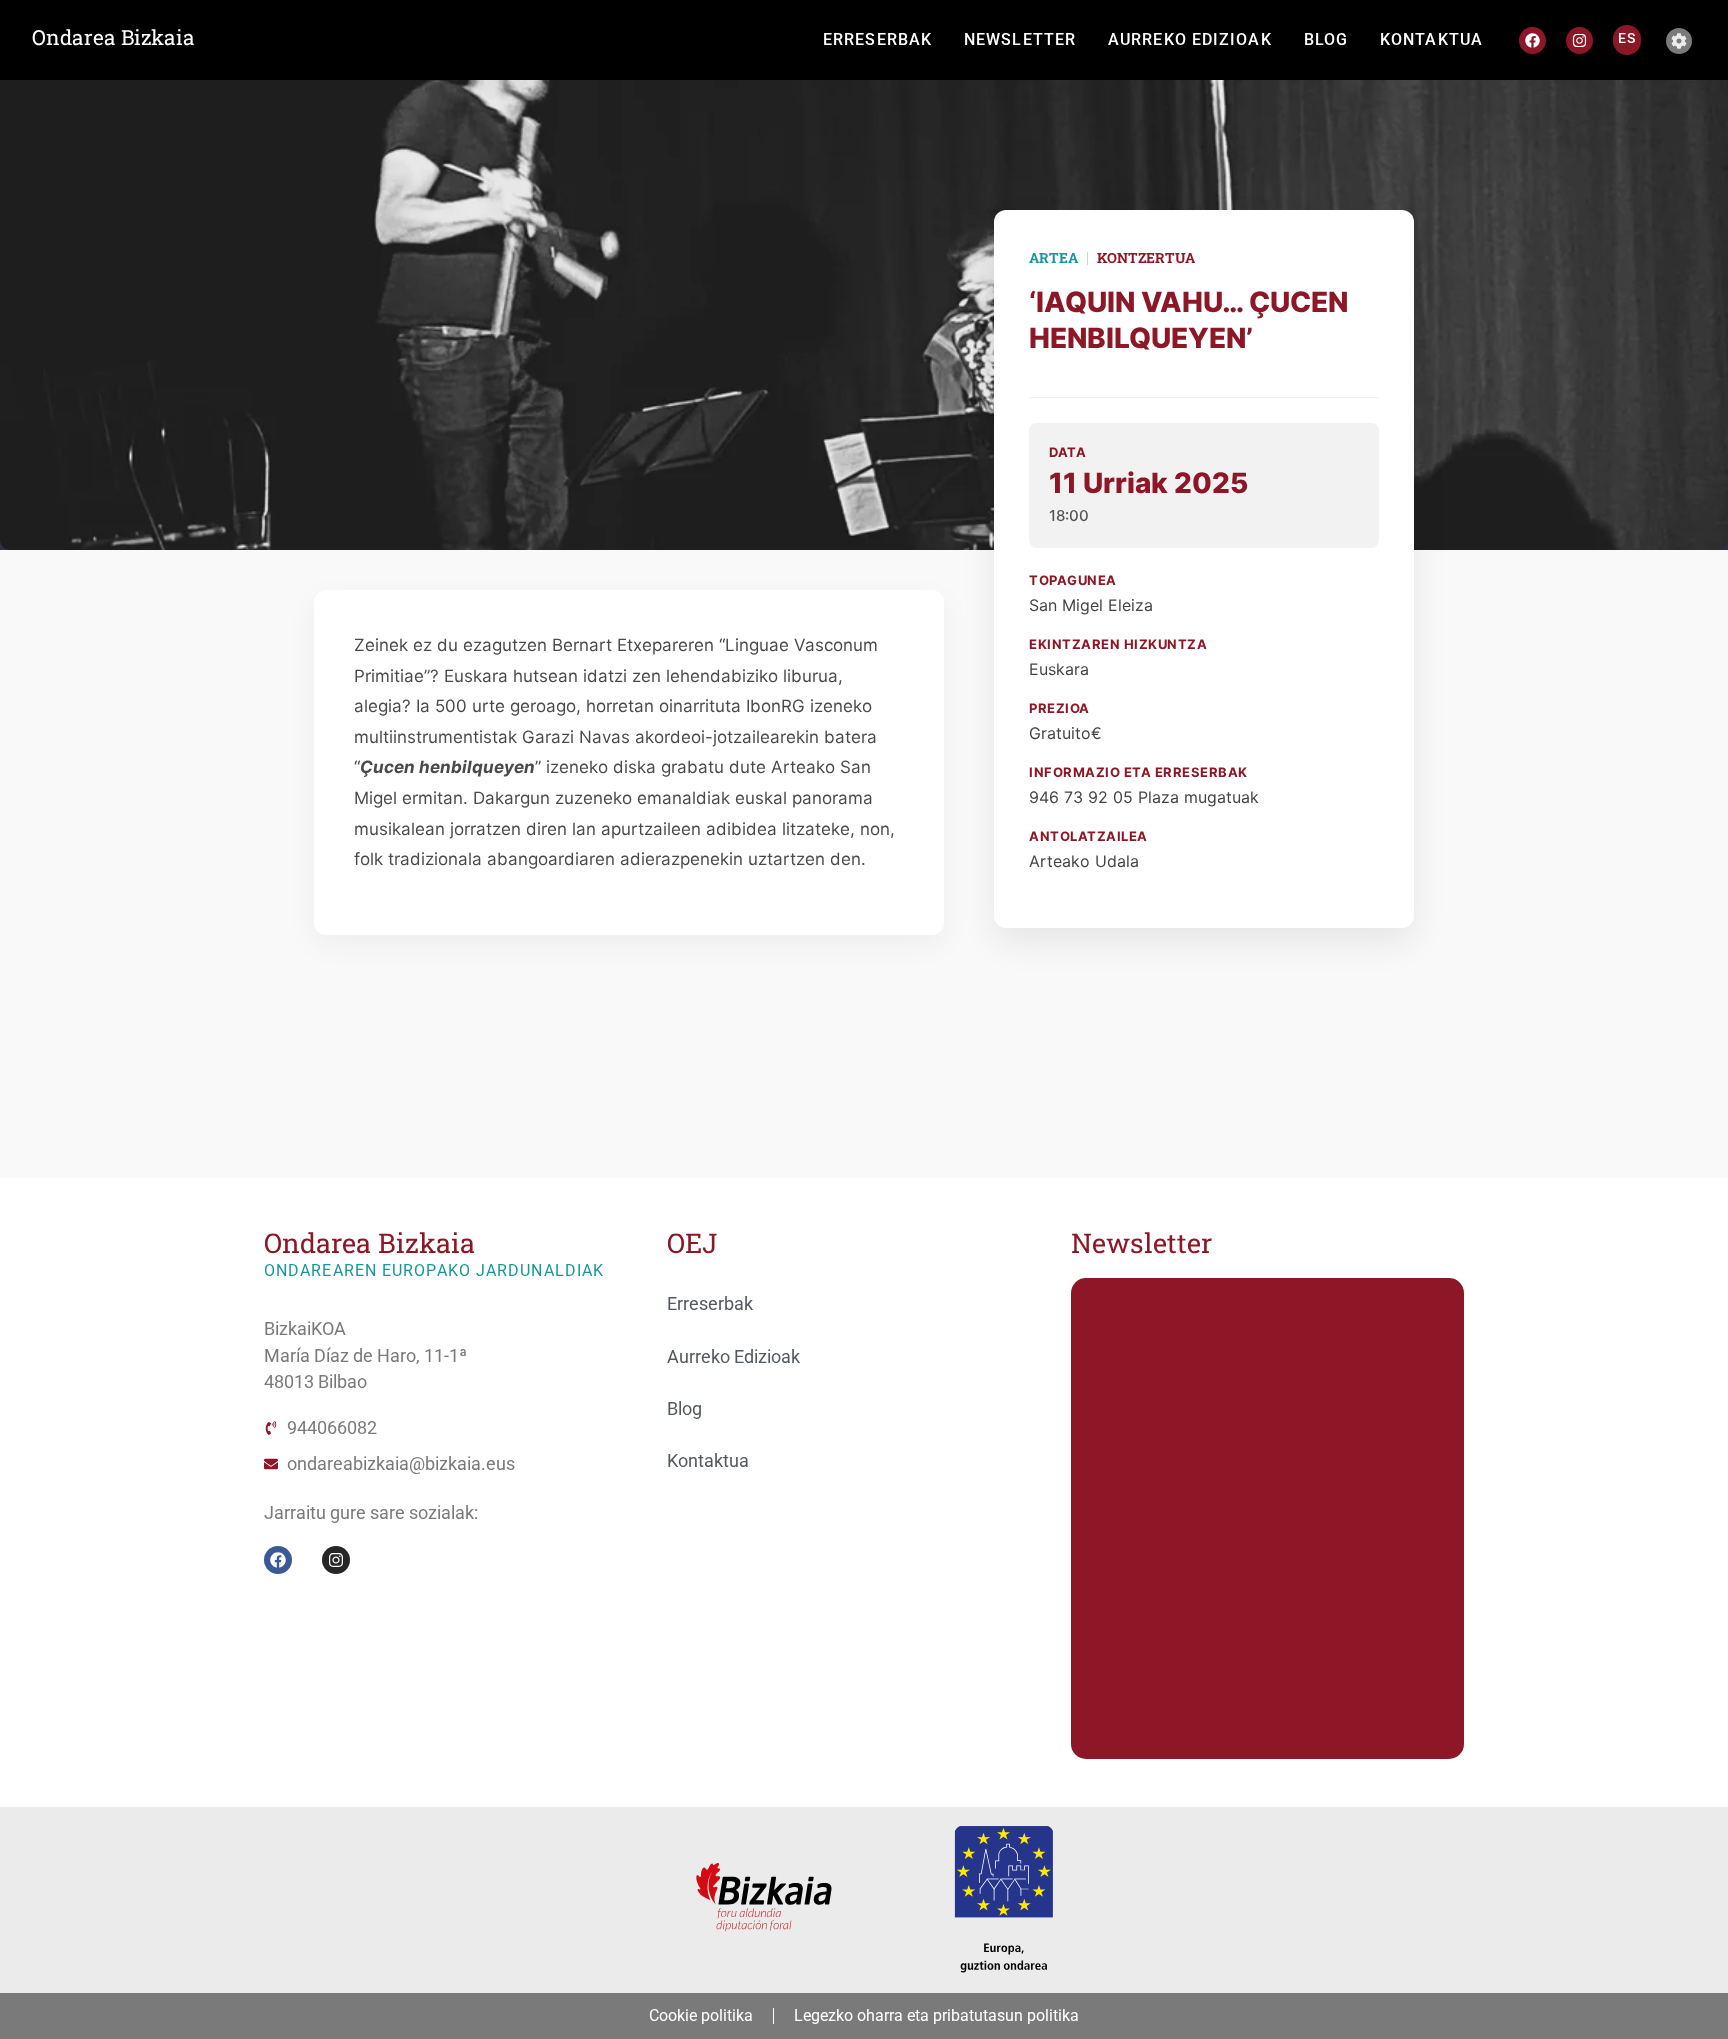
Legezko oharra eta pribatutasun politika (936, 2015)
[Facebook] (1532, 40)
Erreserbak (710, 1304)
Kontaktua (708, 1461)
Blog (684, 1409)
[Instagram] (1579, 40)
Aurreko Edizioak (733, 1357)
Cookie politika (701, 2015)
